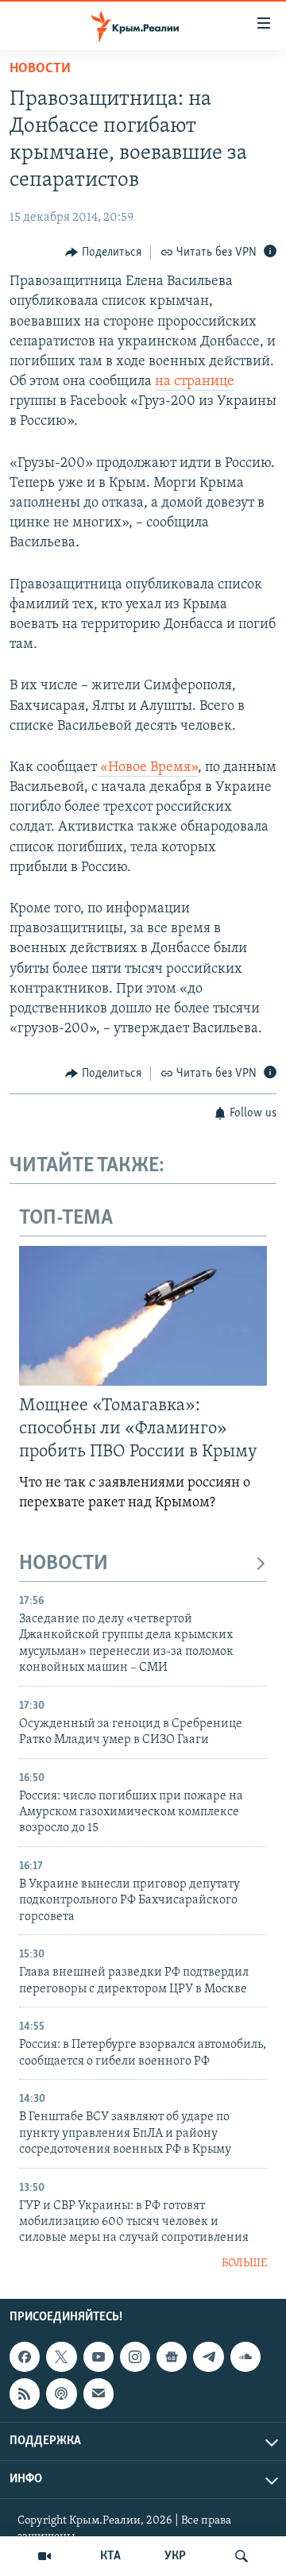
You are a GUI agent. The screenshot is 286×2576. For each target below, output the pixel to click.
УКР (175, 2556)
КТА (110, 2556)
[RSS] (25, 2394)
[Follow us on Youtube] (99, 2357)
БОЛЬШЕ (244, 2264)
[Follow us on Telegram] (208, 2357)
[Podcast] (61, 2394)
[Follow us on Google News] (172, 2357)
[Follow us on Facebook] (25, 2357)
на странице (195, 382)
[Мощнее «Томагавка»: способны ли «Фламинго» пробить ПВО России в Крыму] (143, 1316)
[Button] (103, 253)
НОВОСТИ (64, 1564)
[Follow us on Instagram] (135, 2357)
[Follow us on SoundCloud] (245, 2357)
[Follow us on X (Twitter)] (61, 2357)
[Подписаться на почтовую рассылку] (99, 2394)
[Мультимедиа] (44, 2556)
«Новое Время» (147, 768)
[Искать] (242, 2556)
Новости (40, 69)
